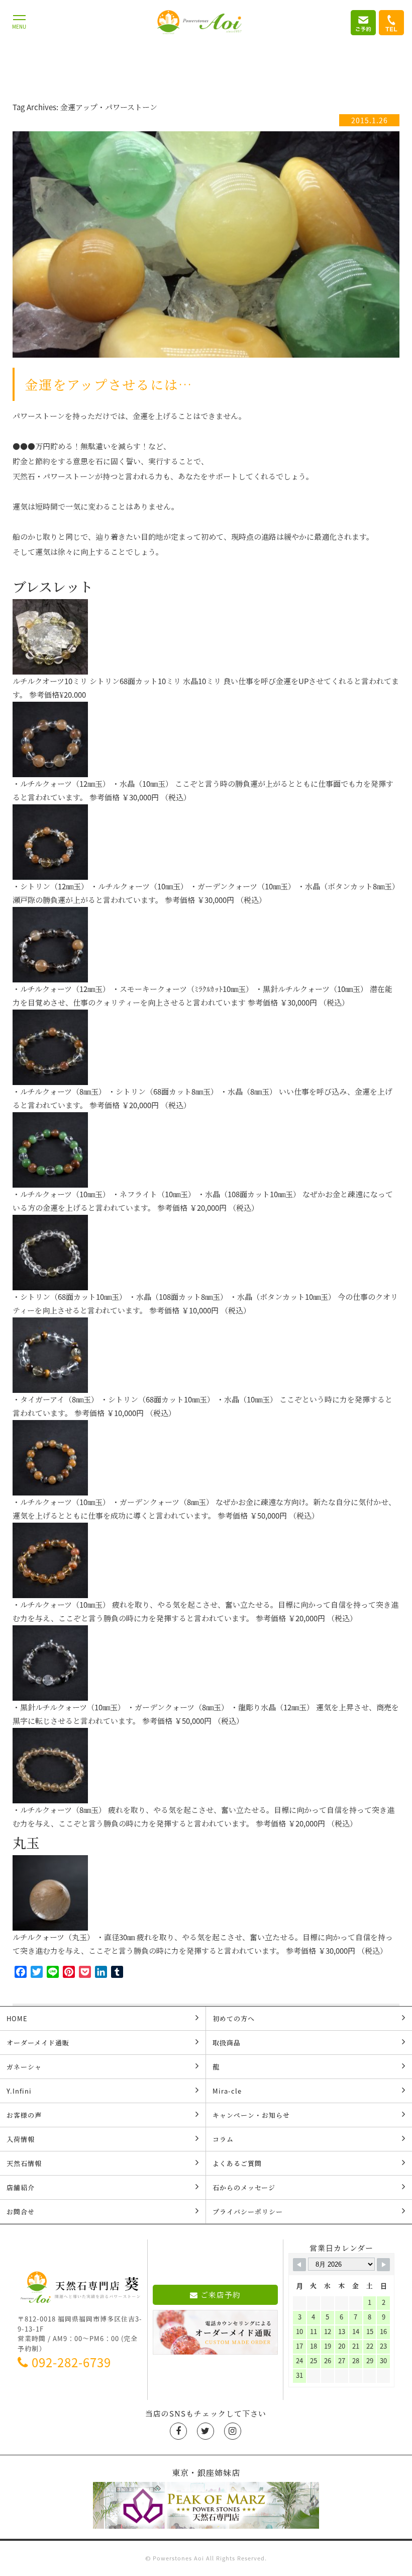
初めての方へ (234, 2018)
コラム (223, 2139)
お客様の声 (24, 2115)
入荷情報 (21, 2139)
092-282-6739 (71, 2362)
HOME (17, 2018)
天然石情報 (24, 2163)
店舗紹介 (21, 2187)
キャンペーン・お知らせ (251, 2115)
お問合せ (21, 2212)
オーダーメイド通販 (38, 2043)
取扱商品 (227, 2043)
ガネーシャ (24, 2067)
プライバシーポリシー (248, 2212)
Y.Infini (19, 2091)
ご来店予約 (221, 2295)
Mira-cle (227, 2091)
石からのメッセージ (244, 2187)
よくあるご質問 (237, 2163)
